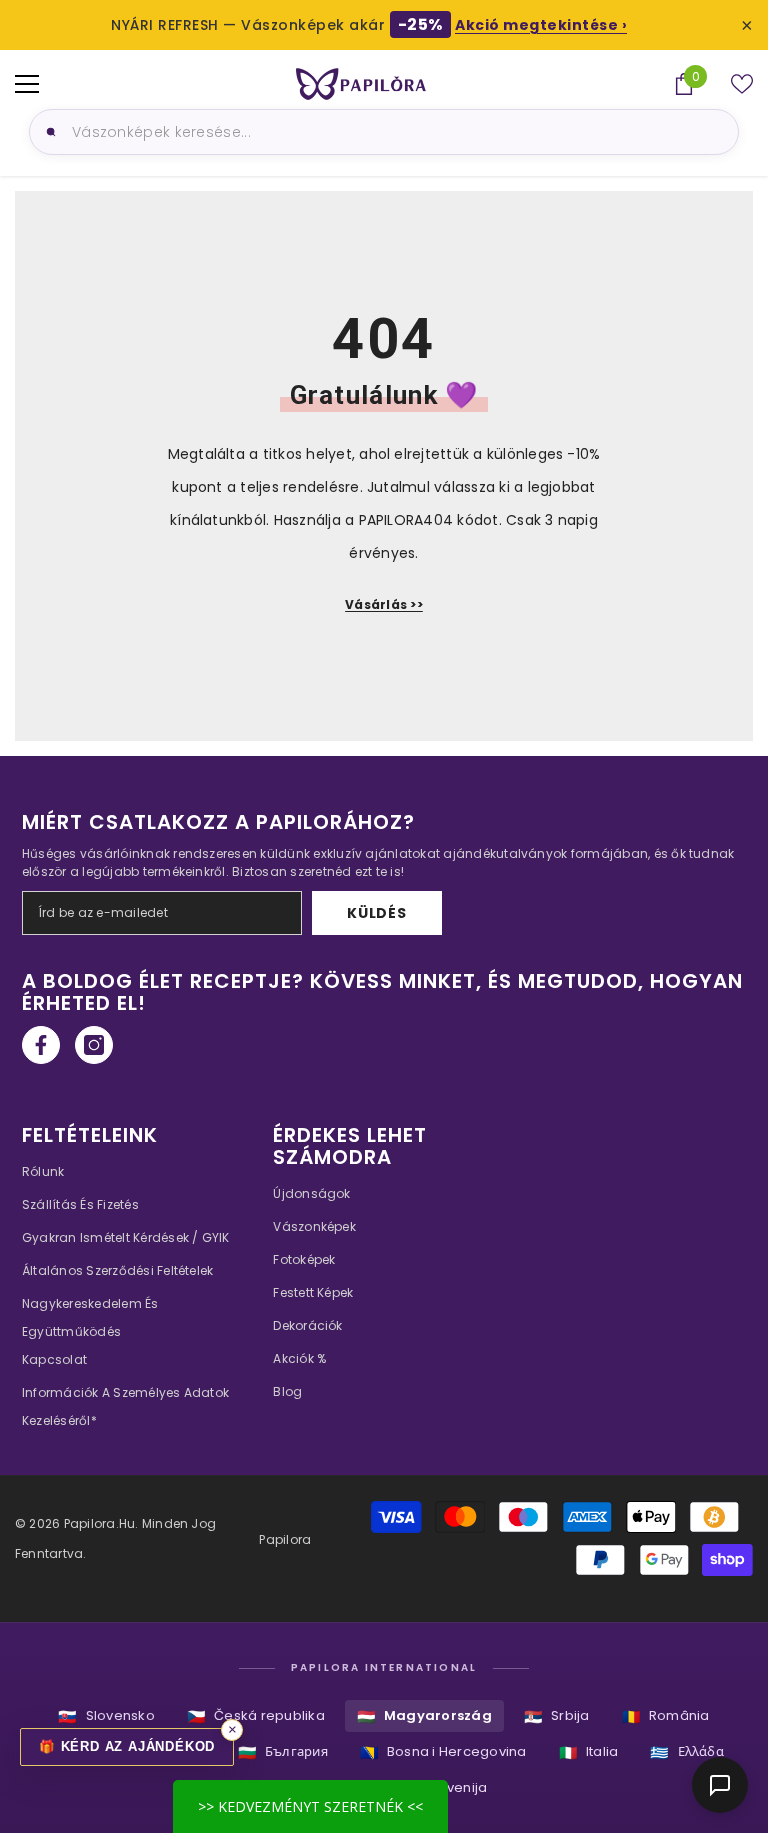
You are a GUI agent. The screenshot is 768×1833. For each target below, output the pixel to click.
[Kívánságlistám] (742, 84)
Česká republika (256, 1716)
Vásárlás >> (384, 604)
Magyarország (424, 1716)
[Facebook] (41, 1045)
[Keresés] (48, 132)
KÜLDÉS (376, 913)
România (666, 1716)
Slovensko (106, 1716)
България (283, 1752)
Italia (589, 1752)
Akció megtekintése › (541, 25)
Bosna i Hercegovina (443, 1752)
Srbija (557, 1716)
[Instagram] (94, 1045)
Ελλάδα (687, 1752)
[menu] (27, 84)
